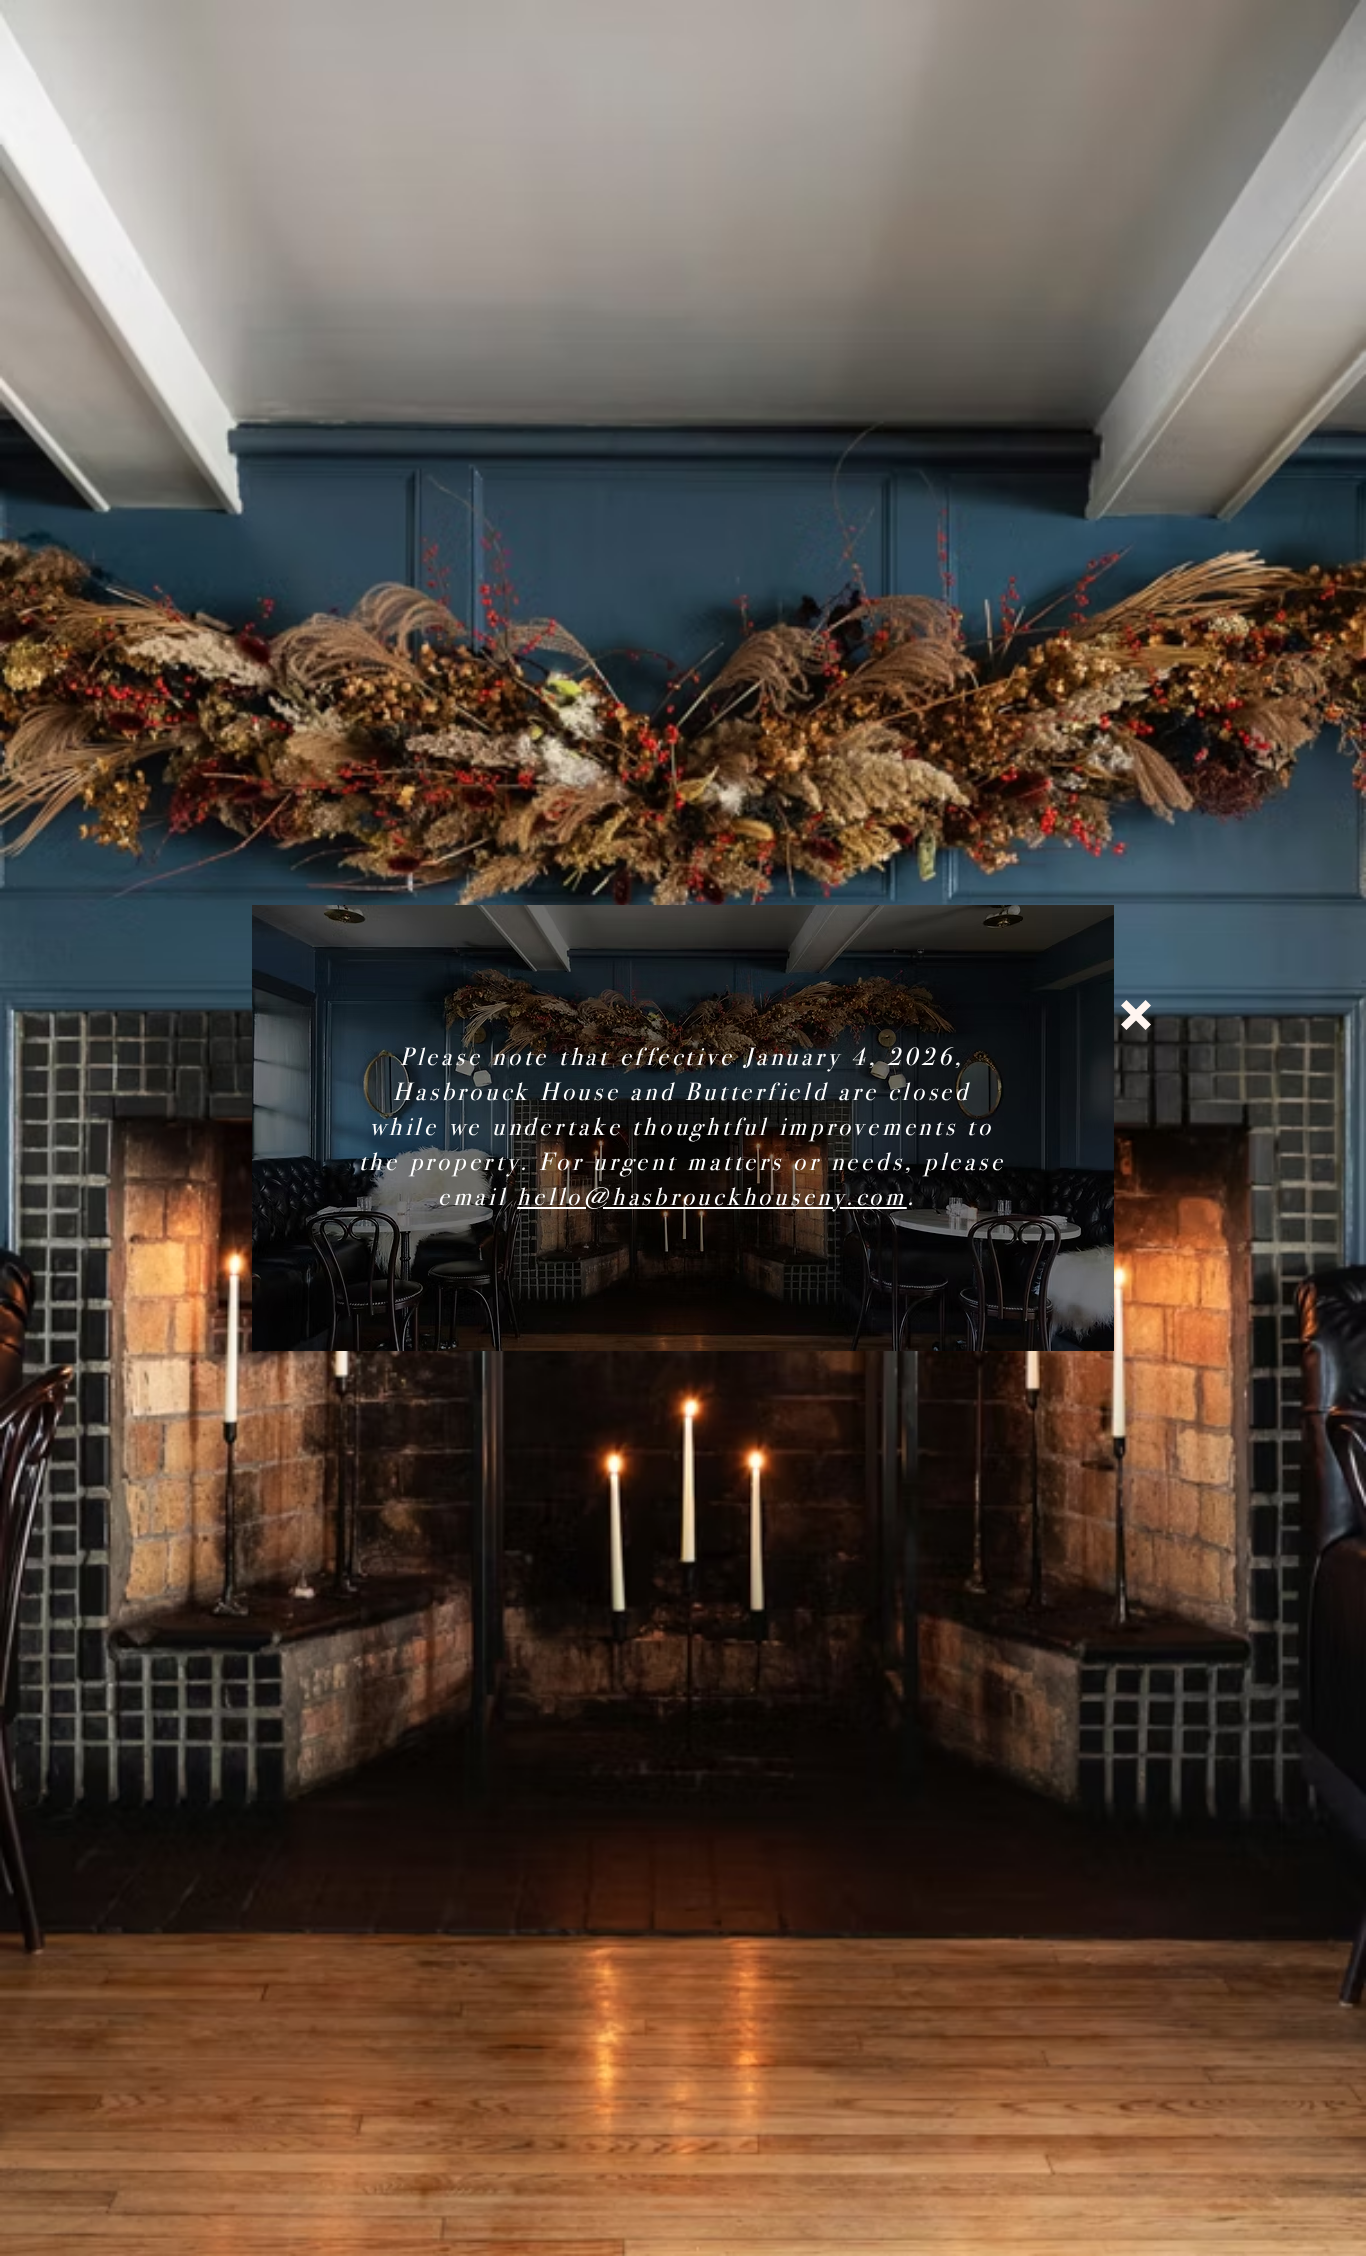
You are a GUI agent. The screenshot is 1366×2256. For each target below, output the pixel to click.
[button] (1136, 1015)
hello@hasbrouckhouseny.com (712, 1197)
